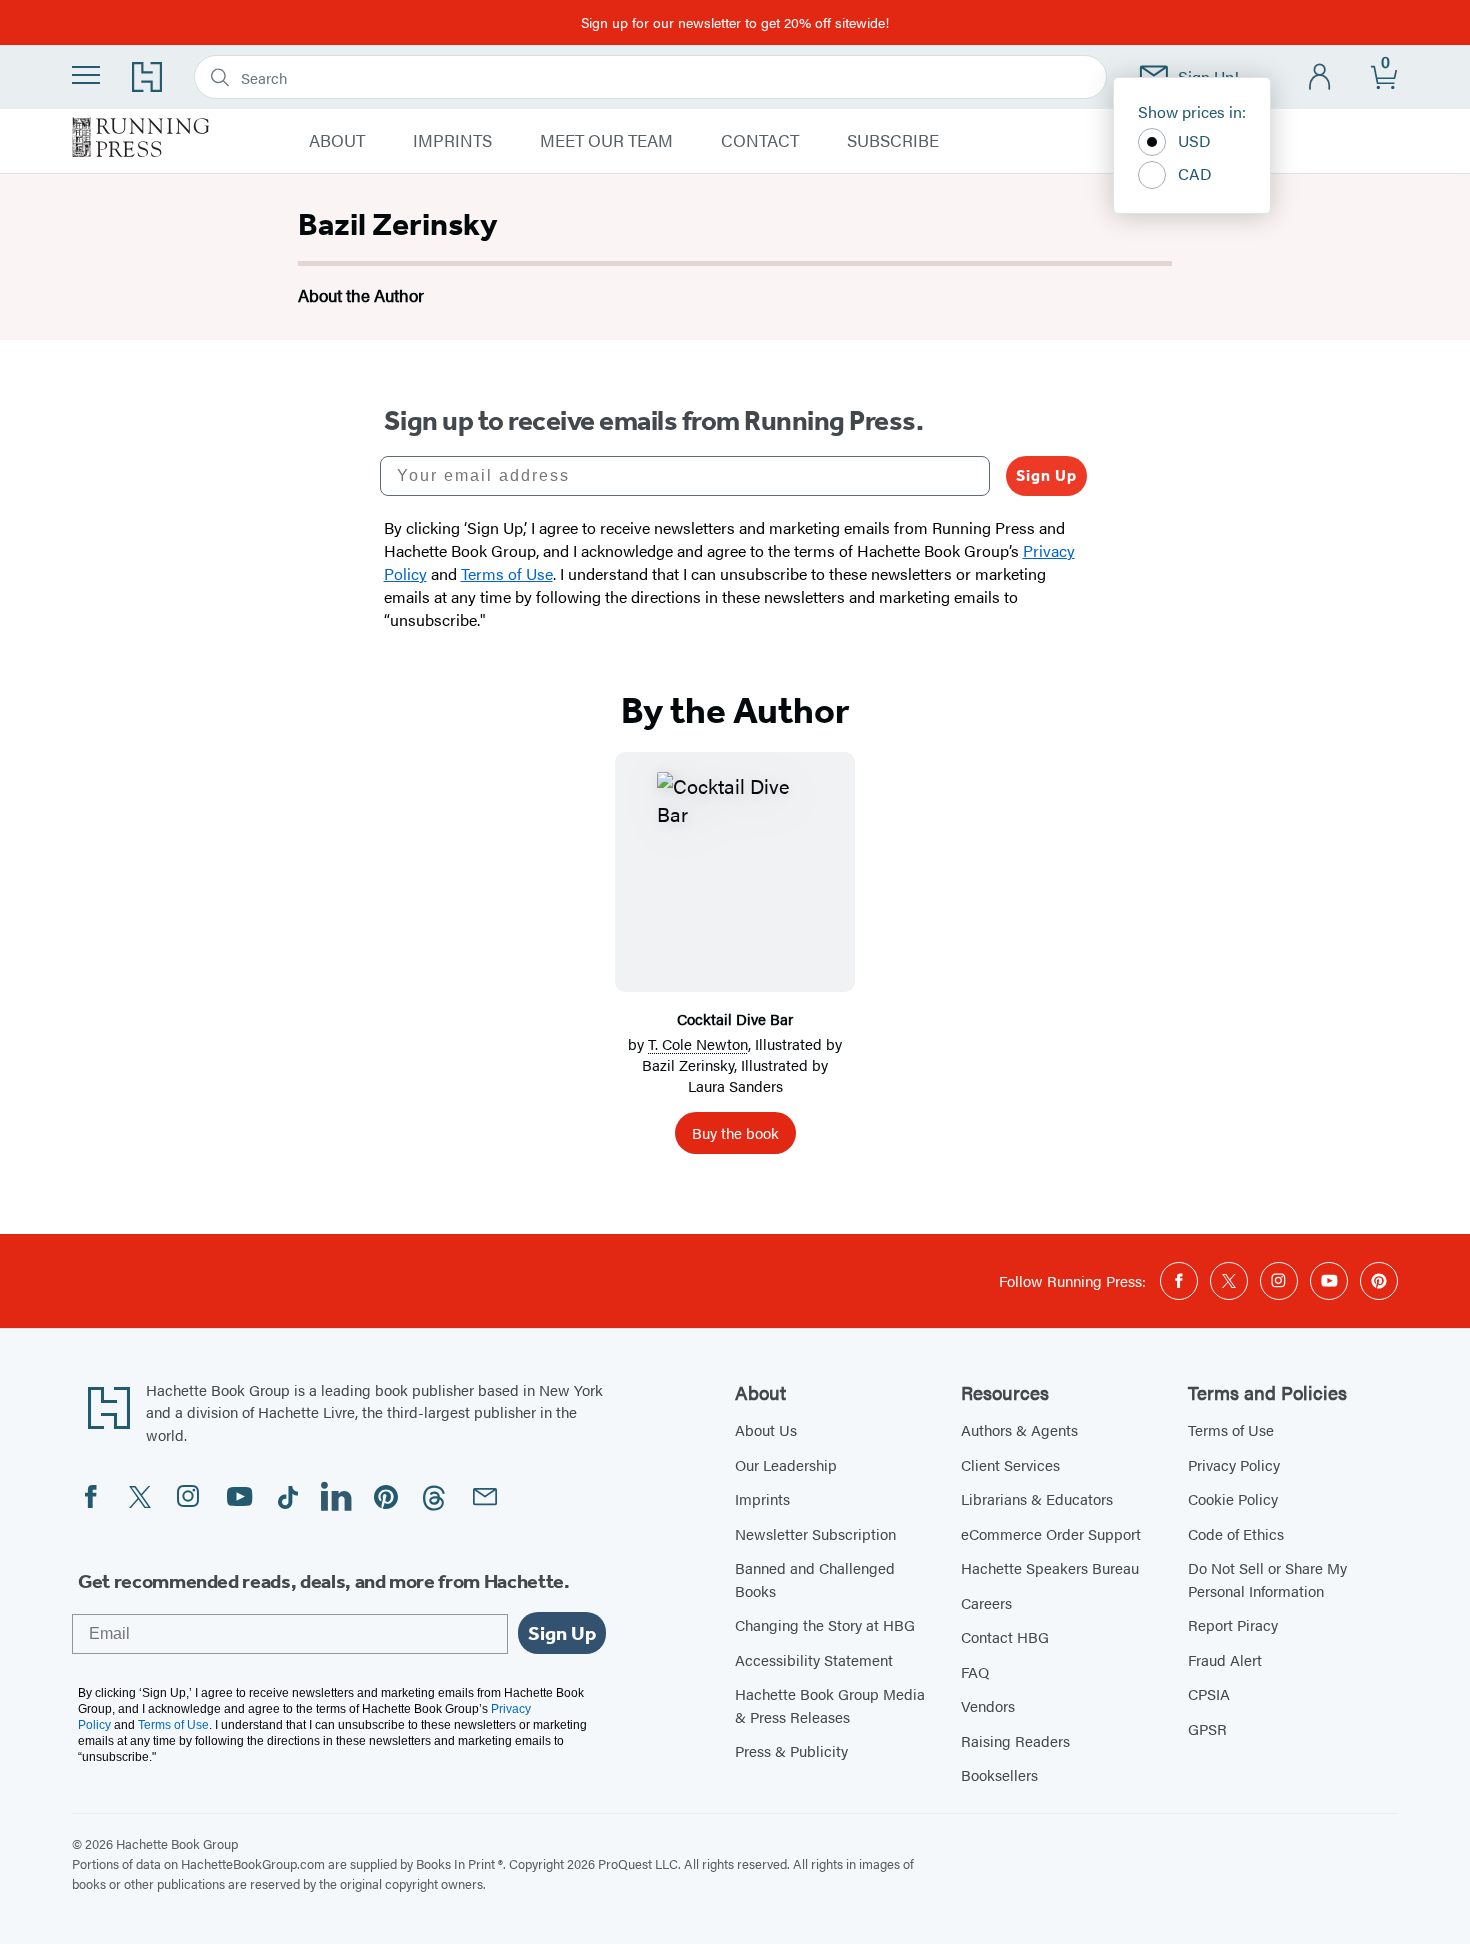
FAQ (975, 1671)
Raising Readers (1015, 1740)
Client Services (1010, 1464)
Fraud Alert (1225, 1659)
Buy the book (735, 1132)
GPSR (1207, 1728)
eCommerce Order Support (1051, 1533)
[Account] (1320, 77)
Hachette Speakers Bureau (1050, 1567)
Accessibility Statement (814, 1659)
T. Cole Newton (698, 1043)
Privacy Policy (1234, 1464)
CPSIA (1209, 1693)
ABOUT (337, 141)
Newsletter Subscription (815, 1533)
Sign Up (1046, 475)
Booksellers (999, 1774)
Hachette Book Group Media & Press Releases (830, 1705)
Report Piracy (1233, 1624)
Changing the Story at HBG (825, 1624)
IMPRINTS (452, 141)
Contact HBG (1005, 1636)
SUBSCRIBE (893, 141)
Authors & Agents (1019, 1429)
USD (1194, 140)
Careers (986, 1602)
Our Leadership (786, 1464)
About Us (766, 1429)
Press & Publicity (791, 1750)
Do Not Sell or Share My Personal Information (1267, 1579)
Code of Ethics (1236, 1533)
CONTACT (760, 141)
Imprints (762, 1498)
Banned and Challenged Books (815, 1579)
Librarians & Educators (1037, 1498)
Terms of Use (1231, 1429)
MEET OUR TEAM (606, 141)
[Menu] (86, 75)
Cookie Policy (1233, 1498)
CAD (1195, 173)
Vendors (988, 1705)
